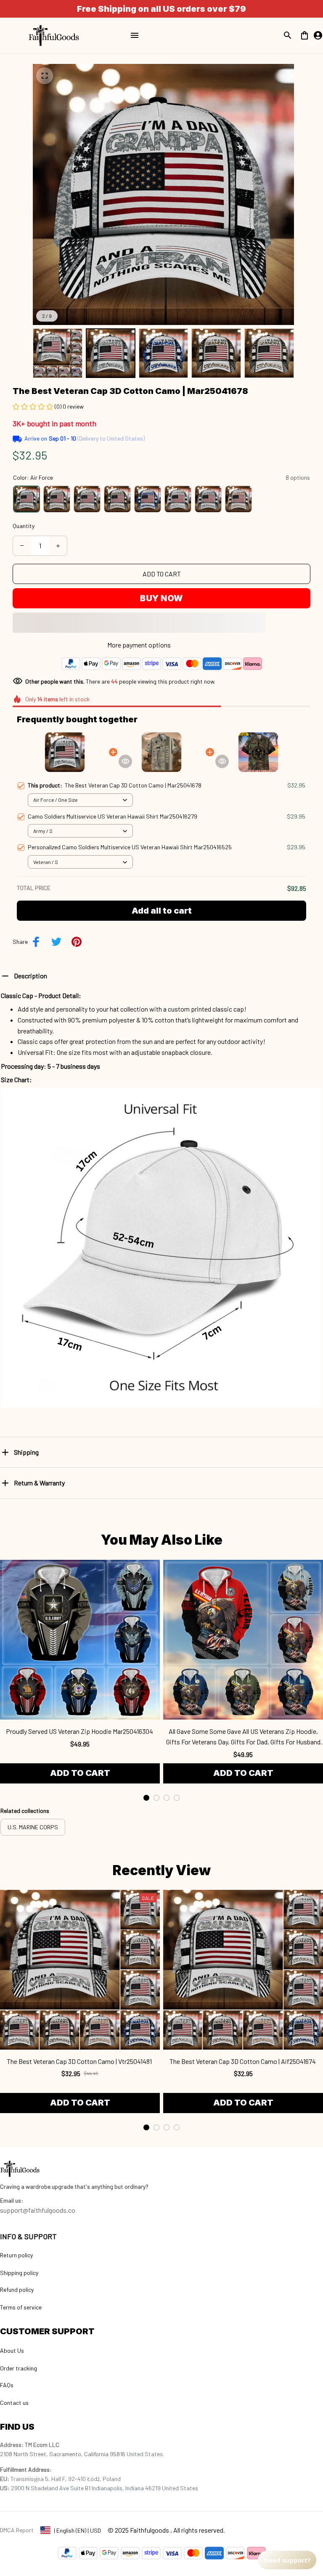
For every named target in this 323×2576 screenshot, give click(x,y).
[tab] (146, 1798)
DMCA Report (17, 2530)
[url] (12, 2201)
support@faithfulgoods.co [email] (38, 2210)
